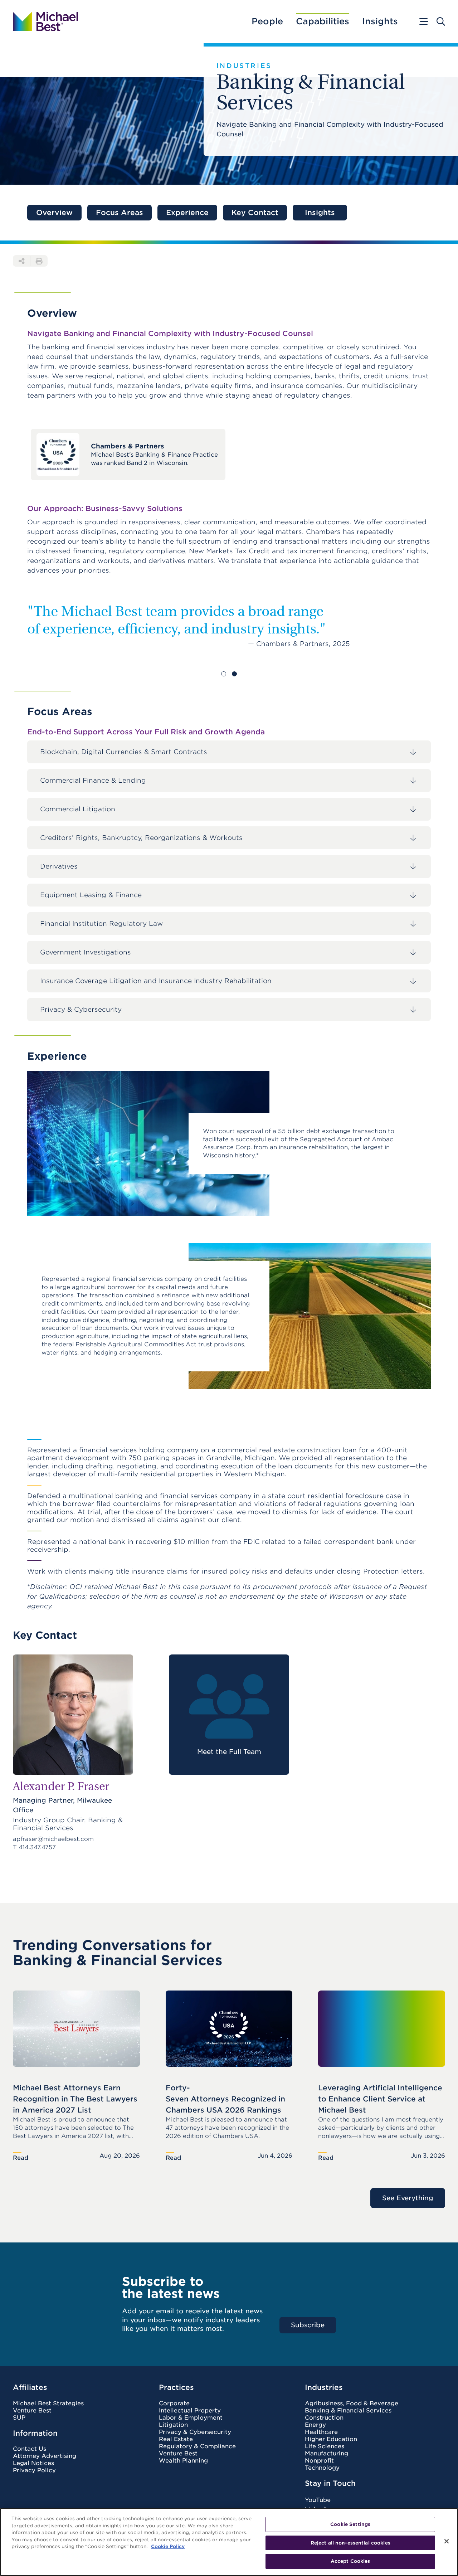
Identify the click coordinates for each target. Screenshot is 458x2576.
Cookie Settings (350, 2524)
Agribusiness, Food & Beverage (352, 2404)
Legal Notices (33, 2463)
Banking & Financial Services (348, 2411)
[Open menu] (423, 21)
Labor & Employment (191, 2418)
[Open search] (441, 21)
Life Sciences (325, 2446)
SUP (19, 2418)
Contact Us (30, 2449)
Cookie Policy (168, 2546)
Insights (380, 21)
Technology (322, 2468)
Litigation (173, 2425)
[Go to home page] (45, 21)
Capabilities (323, 21)
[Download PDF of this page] (39, 261)
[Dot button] (224, 674)
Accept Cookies (350, 2561)
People (267, 21)
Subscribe (308, 2325)
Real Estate (176, 2439)
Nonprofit (319, 2461)
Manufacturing (327, 2454)
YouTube (318, 2500)
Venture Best (32, 2411)
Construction (324, 2418)
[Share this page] (21, 261)
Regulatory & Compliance (197, 2446)
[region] (229, 2542)
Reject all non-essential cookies (350, 2543)
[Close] (447, 2541)
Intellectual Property (190, 2411)
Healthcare (321, 2432)
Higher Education (331, 2439)
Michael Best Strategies (48, 2404)
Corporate (174, 2404)
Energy (315, 2425)
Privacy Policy (34, 2470)
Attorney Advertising (45, 2456)
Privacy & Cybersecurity (195, 2432)
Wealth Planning (183, 2461)
